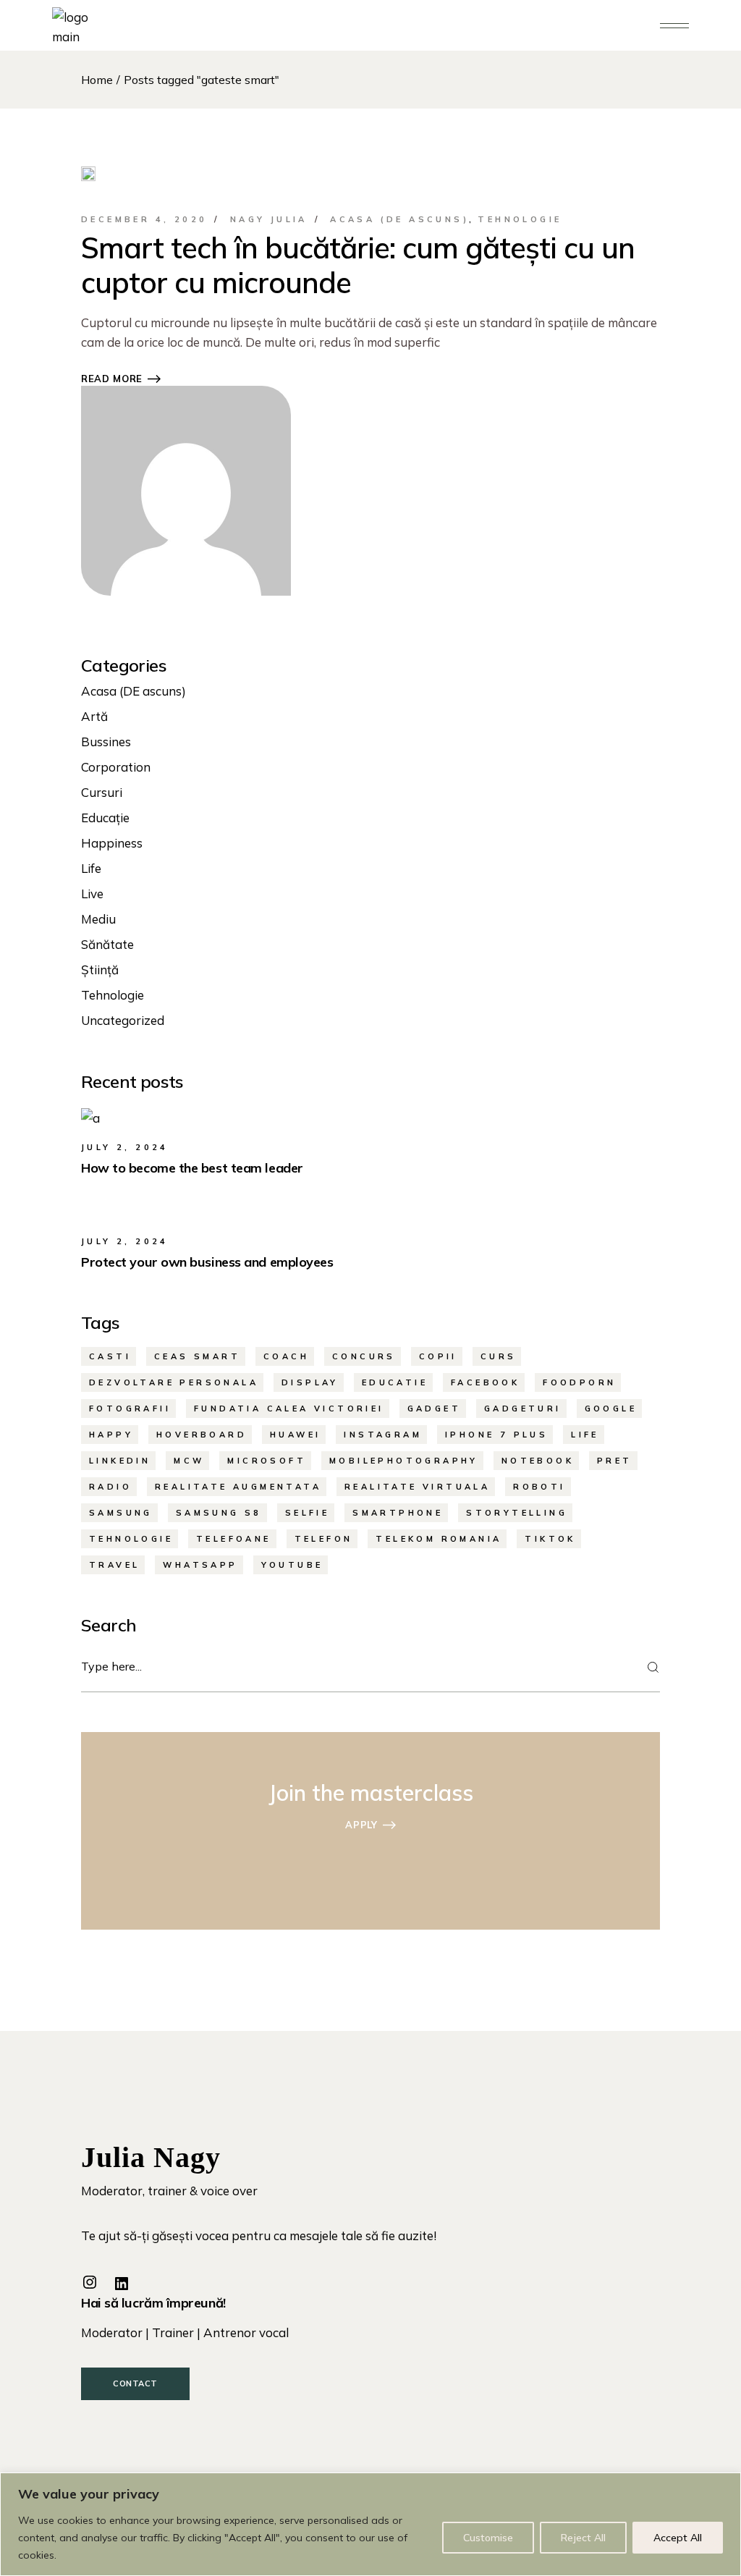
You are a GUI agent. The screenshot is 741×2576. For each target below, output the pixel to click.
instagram (383, 1435)
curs (499, 1356)
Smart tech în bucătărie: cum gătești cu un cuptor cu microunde (358, 265)
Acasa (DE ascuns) (399, 219)
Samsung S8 (219, 1513)
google (611, 1409)
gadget (434, 1409)
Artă (94, 716)
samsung (121, 1513)
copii (438, 1356)
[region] (370, 2524)
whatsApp (200, 1565)
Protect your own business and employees (207, 1262)
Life (91, 868)
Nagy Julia (269, 219)
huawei (295, 1435)
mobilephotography (404, 1461)
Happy (111, 1435)
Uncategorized (123, 1020)
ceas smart (197, 1356)
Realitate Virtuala (417, 1487)
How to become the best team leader (192, 1168)
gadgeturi (523, 1409)
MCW (189, 1461)
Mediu (98, 919)
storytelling (517, 1513)
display (310, 1382)
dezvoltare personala (174, 1382)
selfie (307, 1513)
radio (110, 1487)
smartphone (398, 1513)
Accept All (678, 2538)
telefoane (234, 1539)
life (585, 1435)
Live (92, 894)
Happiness (112, 843)
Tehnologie (520, 219)
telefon (324, 1539)
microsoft (267, 1461)
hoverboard (202, 1435)
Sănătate (107, 944)
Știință (100, 970)
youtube (292, 1565)
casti (110, 1356)
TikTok (550, 1539)
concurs (364, 1356)
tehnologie (131, 1539)
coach (286, 1356)
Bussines (106, 742)
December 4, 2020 (144, 219)
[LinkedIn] (122, 2284)
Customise (488, 2538)
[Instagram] (90, 2282)
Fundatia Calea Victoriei (289, 1409)
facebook (485, 1382)
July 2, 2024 (125, 1147)
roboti (539, 1487)
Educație (105, 818)
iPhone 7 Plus (496, 1435)
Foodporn (579, 1382)
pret (615, 1461)
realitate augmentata (238, 1487)
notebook (538, 1461)
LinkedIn (120, 1461)
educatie (395, 1382)
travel (114, 1565)
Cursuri (102, 792)
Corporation (116, 767)
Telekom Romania (439, 1539)
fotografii (130, 1409)
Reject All (583, 2538)
